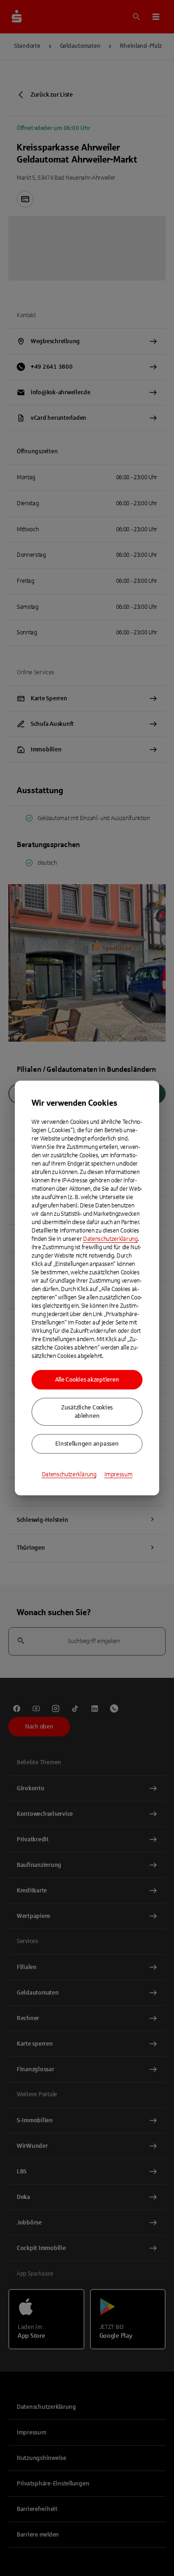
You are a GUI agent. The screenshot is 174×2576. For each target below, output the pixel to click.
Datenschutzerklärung (110, 1239)
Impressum (118, 1474)
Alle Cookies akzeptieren (87, 1380)
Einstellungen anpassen (87, 1444)
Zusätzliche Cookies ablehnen (87, 1412)
